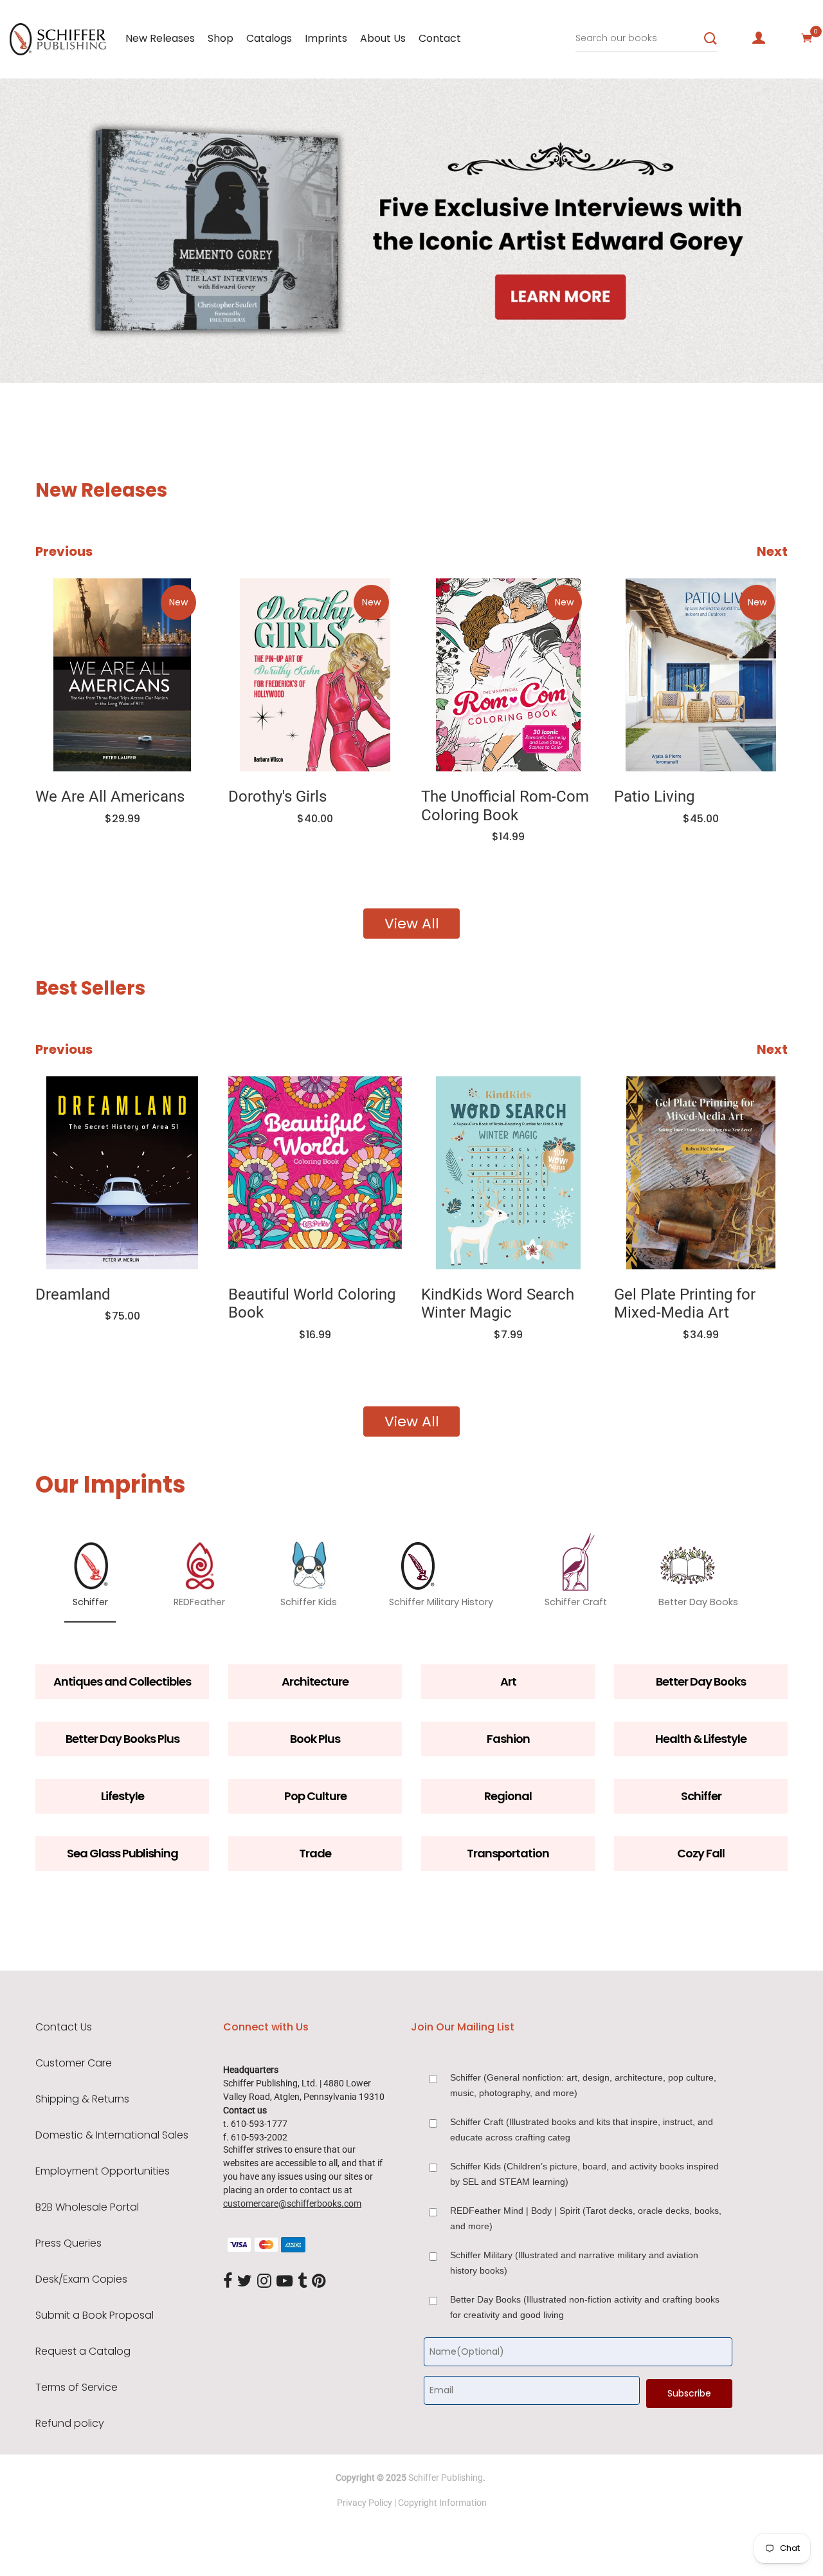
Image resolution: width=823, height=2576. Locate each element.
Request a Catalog (83, 2351)
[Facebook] (228, 2282)
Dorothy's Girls (277, 796)
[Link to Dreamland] (122, 1173)
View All (412, 924)
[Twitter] (245, 2282)
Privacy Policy (365, 2503)
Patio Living (654, 796)
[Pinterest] (319, 2282)
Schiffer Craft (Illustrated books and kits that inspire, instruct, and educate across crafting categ (582, 2130)
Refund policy (70, 2424)
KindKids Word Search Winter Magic (498, 1304)
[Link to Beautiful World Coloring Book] (315, 1173)
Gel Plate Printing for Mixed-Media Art (685, 1304)
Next (772, 551)
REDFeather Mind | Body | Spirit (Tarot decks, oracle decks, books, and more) (586, 2218)
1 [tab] (27, 344)
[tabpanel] (411, 231)
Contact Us (64, 2027)
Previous (64, 551)
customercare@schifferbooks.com (292, 2203)
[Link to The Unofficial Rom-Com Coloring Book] (508, 675)
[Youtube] (285, 2282)
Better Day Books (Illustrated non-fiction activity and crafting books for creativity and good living (585, 2307)
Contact (440, 38)
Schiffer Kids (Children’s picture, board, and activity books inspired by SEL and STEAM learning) (584, 2174)
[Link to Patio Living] (701, 675)
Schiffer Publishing (446, 2478)
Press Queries (68, 2243)
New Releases (160, 38)
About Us (383, 38)
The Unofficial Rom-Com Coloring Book (505, 806)
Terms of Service (77, 2387)
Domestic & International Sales (112, 2135)
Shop (221, 38)
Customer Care (74, 2063)
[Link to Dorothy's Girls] (315, 675)
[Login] (759, 38)
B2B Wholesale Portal (87, 2207)
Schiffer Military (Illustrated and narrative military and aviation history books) (574, 2263)
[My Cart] (807, 38)
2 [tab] (121, 344)
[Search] (710, 39)
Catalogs (269, 38)
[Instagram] (264, 2282)
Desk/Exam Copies (81, 2279)
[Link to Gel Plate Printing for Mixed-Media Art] (701, 1173)
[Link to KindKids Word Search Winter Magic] (508, 1173)
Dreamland (73, 1294)
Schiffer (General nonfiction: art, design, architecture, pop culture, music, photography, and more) (583, 2085)
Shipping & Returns (82, 2099)
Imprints (326, 38)
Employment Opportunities (103, 2171)
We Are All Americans (110, 796)
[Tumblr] (302, 2282)
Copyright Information (442, 2503)
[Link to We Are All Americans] (122, 675)
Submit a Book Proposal (95, 2315)
